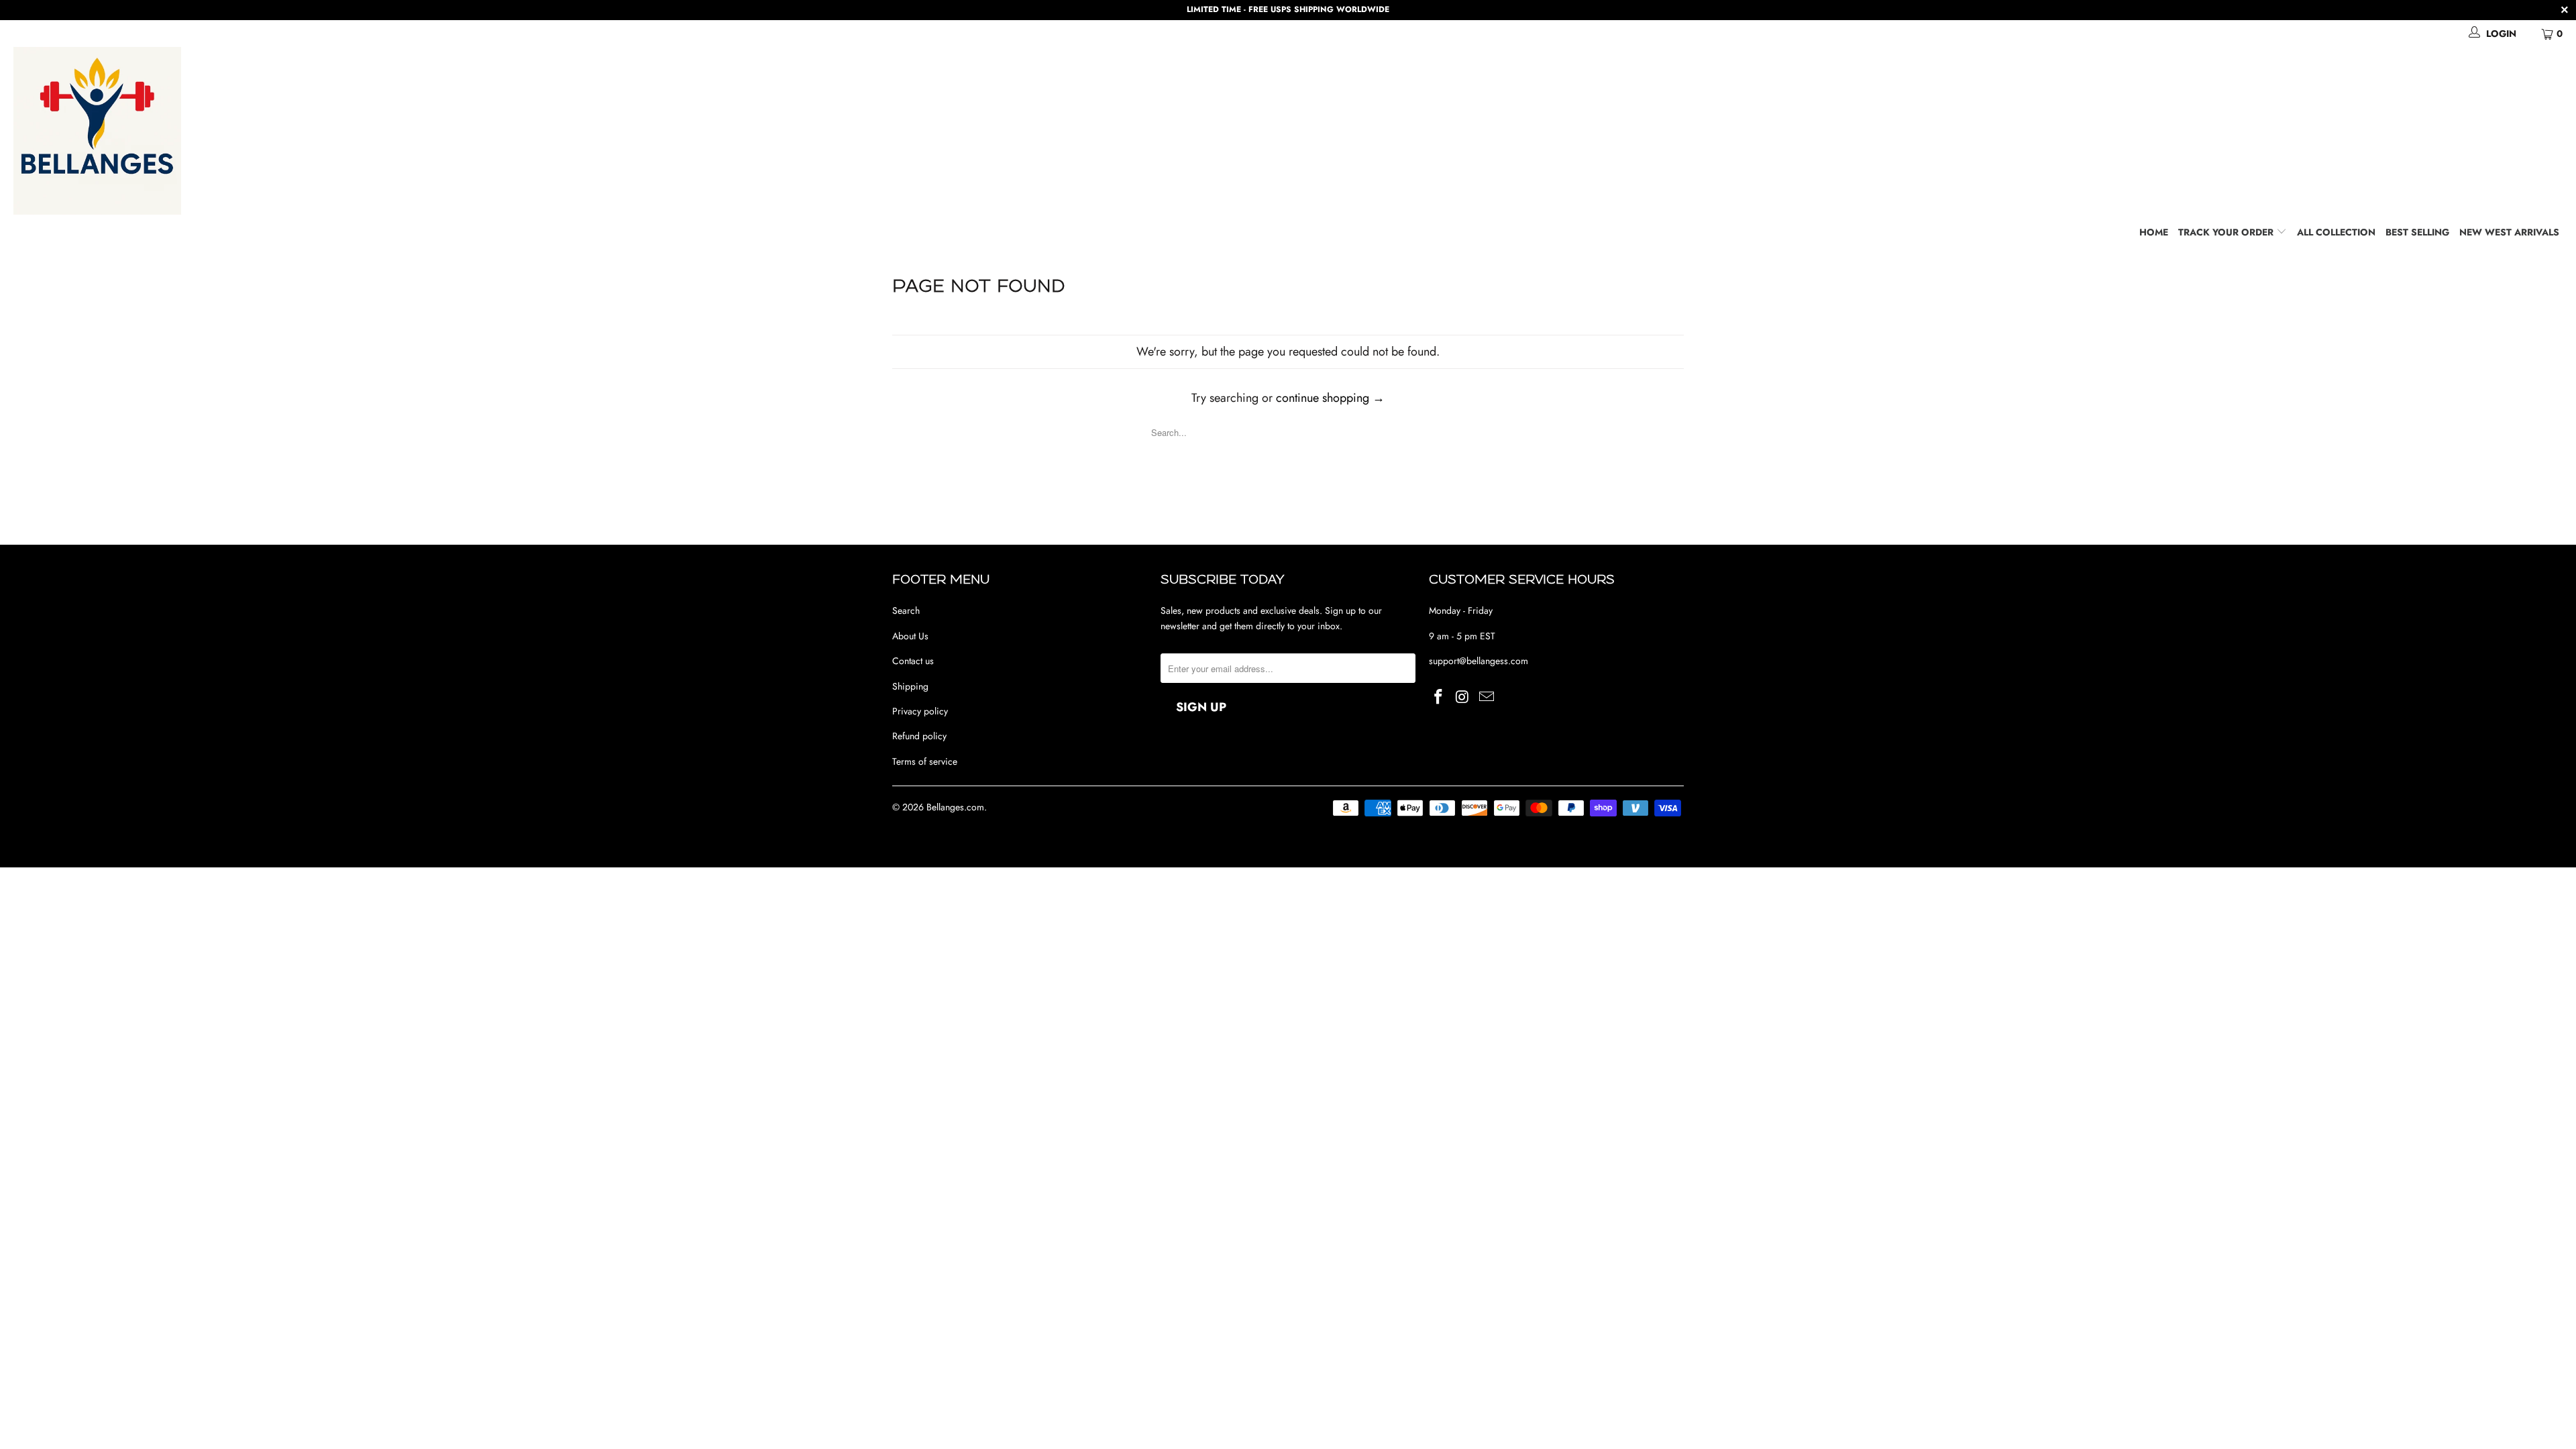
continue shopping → (1330, 398)
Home (2154, 232)
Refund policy (919, 736)
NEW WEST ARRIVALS (2509, 232)
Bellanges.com (955, 807)
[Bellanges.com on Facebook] (1439, 697)
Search (906, 610)
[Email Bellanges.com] (1487, 697)
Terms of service (925, 761)
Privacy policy (920, 711)
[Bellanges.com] (1295, 131)
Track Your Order (2227, 232)
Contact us (913, 661)
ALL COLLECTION (2336, 232)
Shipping (910, 686)
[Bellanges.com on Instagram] (1463, 697)
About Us (910, 636)
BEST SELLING (2417, 232)
